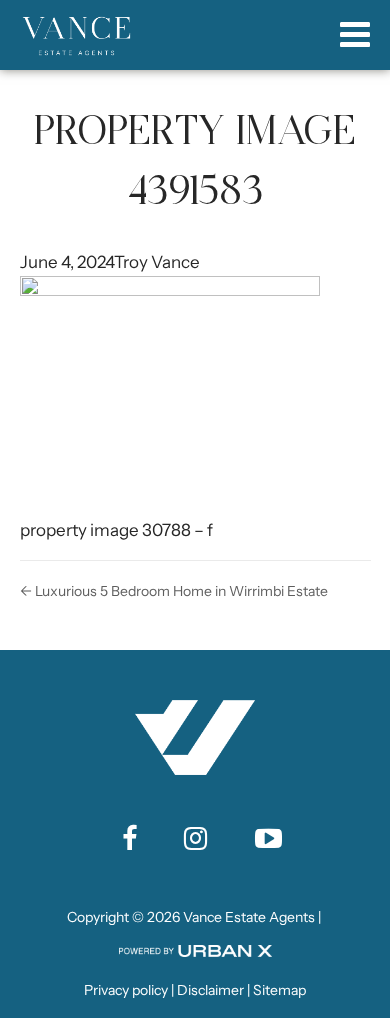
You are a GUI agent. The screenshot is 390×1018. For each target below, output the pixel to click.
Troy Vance (157, 262)
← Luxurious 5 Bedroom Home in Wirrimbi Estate (174, 591)
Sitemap (279, 990)
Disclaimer (210, 990)
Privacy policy (126, 990)
